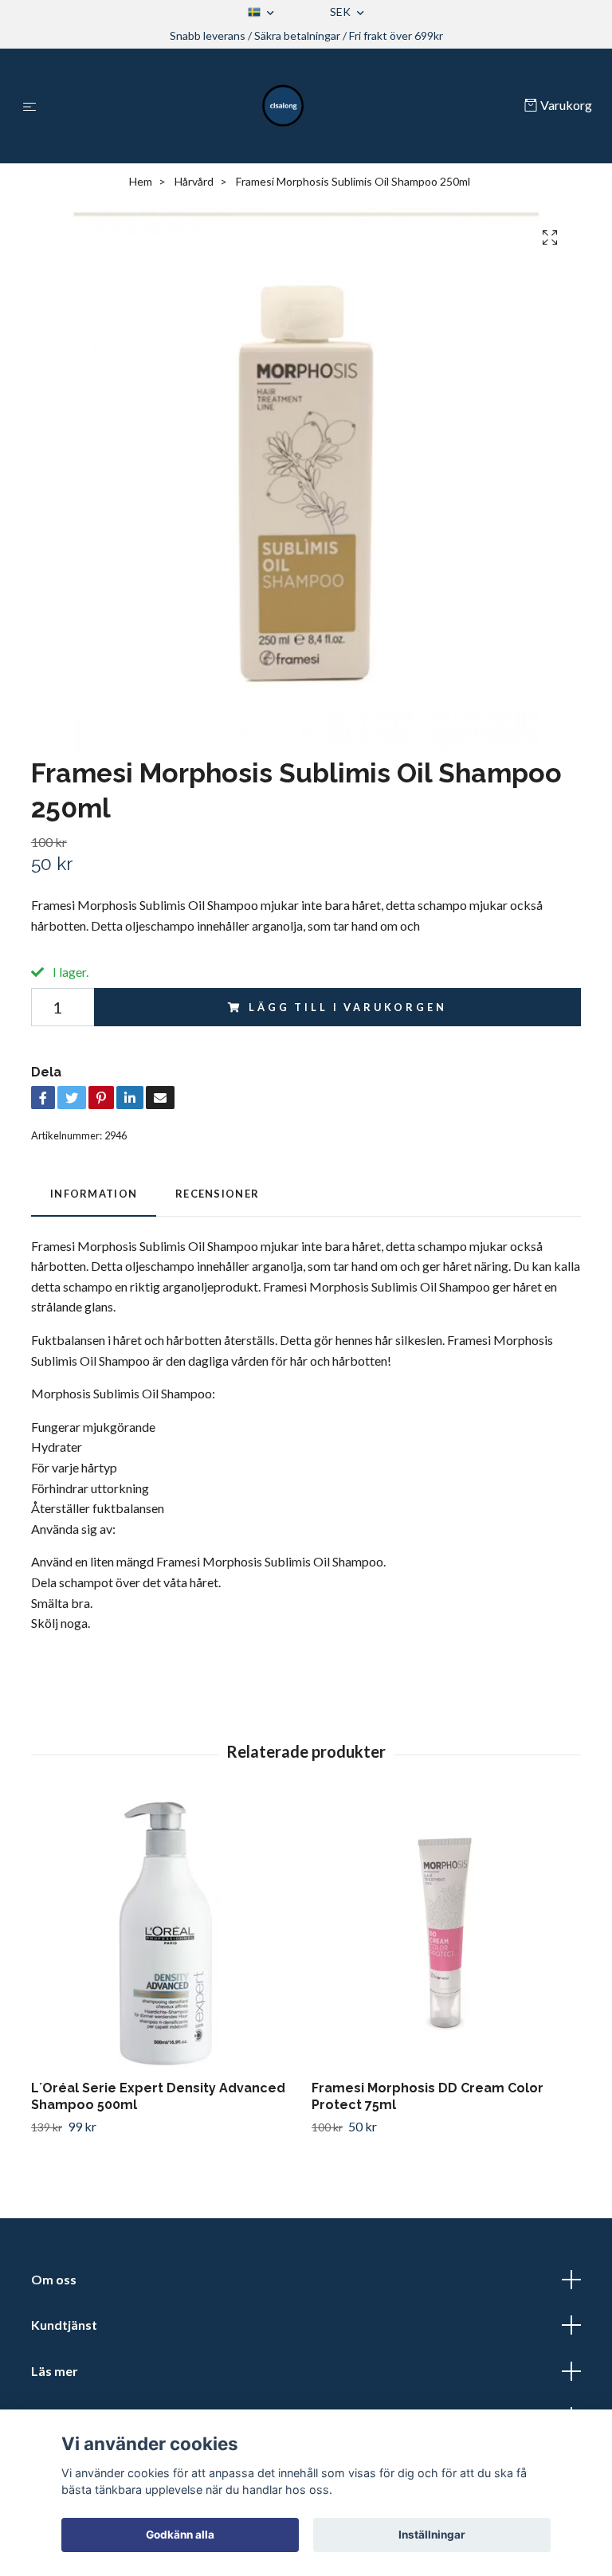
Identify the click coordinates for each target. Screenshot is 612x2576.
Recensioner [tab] (217, 1194)
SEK (341, 12)
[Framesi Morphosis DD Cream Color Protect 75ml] (446, 1933)
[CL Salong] (284, 106)
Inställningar (432, 2535)
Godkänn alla (180, 2535)
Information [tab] (94, 1194)
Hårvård (194, 181)
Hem (141, 181)
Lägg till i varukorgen (347, 1007)
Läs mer (55, 2371)
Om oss (54, 2279)
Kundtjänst (64, 2325)
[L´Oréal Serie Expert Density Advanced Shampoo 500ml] (165, 1933)
